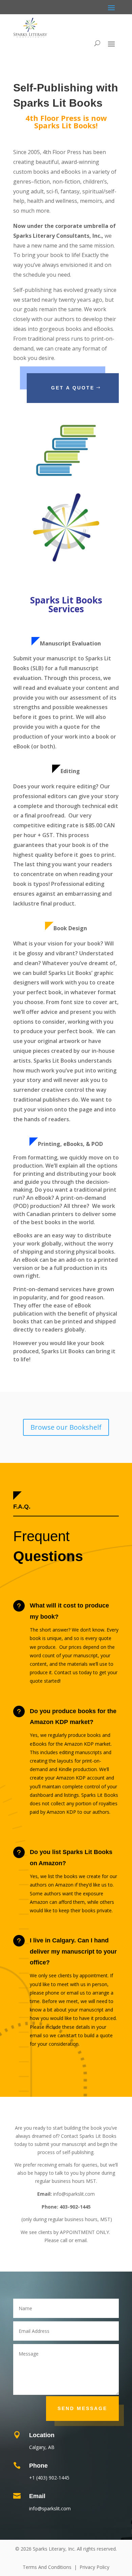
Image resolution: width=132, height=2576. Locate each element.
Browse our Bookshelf (66, 1427)
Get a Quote (73, 388)
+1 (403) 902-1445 (49, 2478)
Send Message (82, 2408)
